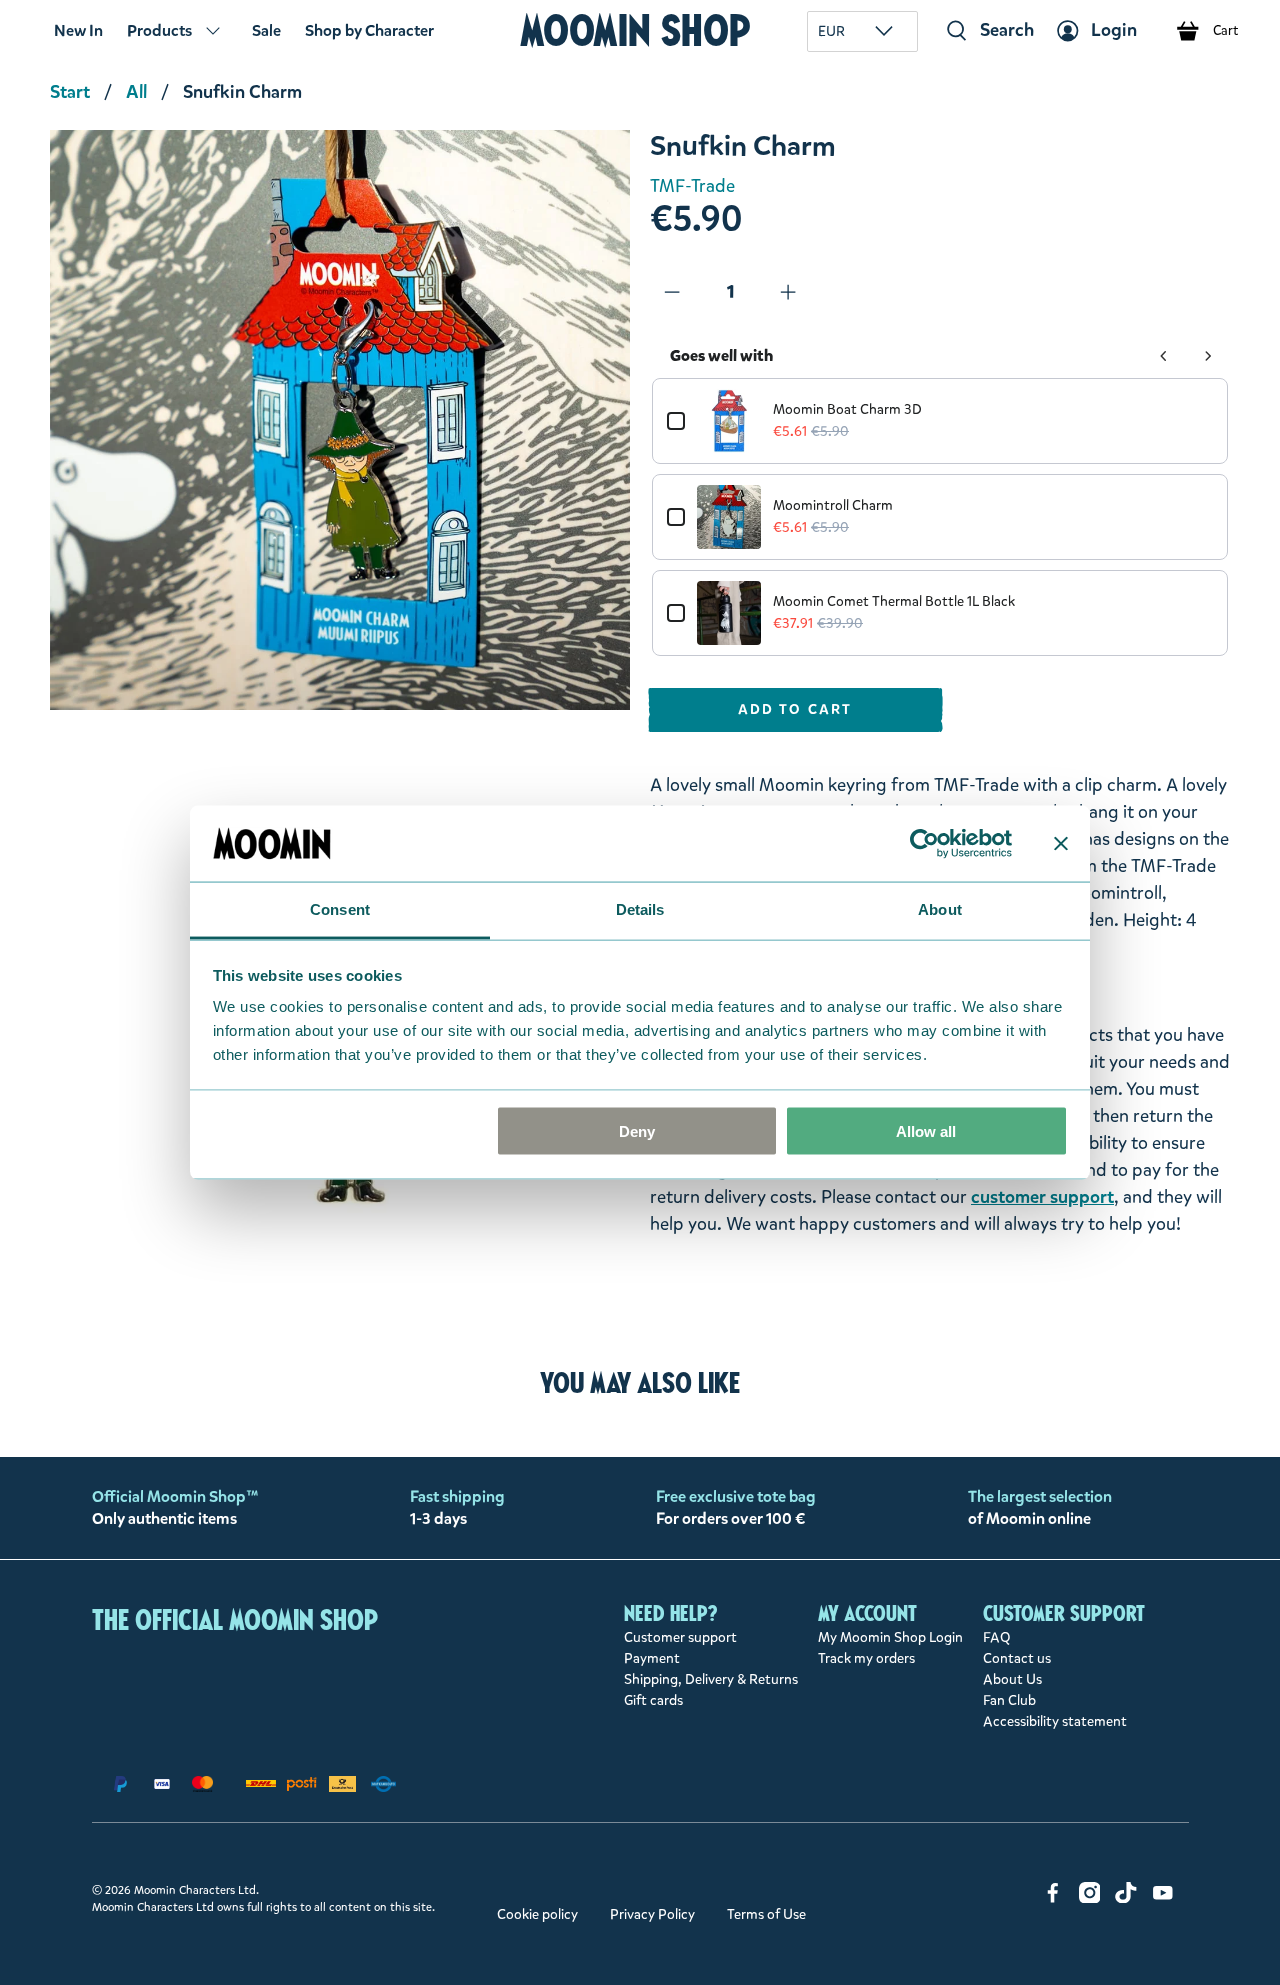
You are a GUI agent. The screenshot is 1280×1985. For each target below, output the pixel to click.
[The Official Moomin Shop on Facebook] (1053, 1898)
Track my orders (866, 1658)
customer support (1042, 1197)
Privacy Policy (652, 1914)
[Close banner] (1061, 843)
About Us (1012, 1679)
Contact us (1017, 1658)
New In (78, 30)
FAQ (997, 1637)
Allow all (926, 1130)
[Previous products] (1164, 356)
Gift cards (653, 1700)
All (136, 92)
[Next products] (1208, 356)
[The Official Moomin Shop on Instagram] (1090, 1898)
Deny (637, 1130)
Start (70, 92)
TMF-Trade (692, 186)
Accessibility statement (1055, 1721)
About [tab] (940, 909)
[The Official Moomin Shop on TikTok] (1126, 1898)
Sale (266, 30)
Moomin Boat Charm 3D (847, 409)
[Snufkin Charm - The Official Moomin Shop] (340, 420)
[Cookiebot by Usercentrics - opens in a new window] (924, 843)
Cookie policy (537, 1914)
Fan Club (1009, 1700)
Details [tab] (640, 909)
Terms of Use (766, 1914)
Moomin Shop (635, 30)
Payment (652, 1658)
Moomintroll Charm (833, 505)
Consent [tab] (340, 909)
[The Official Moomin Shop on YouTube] (1163, 1898)
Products (159, 30)
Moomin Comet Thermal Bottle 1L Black (894, 601)
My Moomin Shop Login (890, 1637)
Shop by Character (369, 30)
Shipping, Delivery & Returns (711, 1679)
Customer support (680, 1637)
